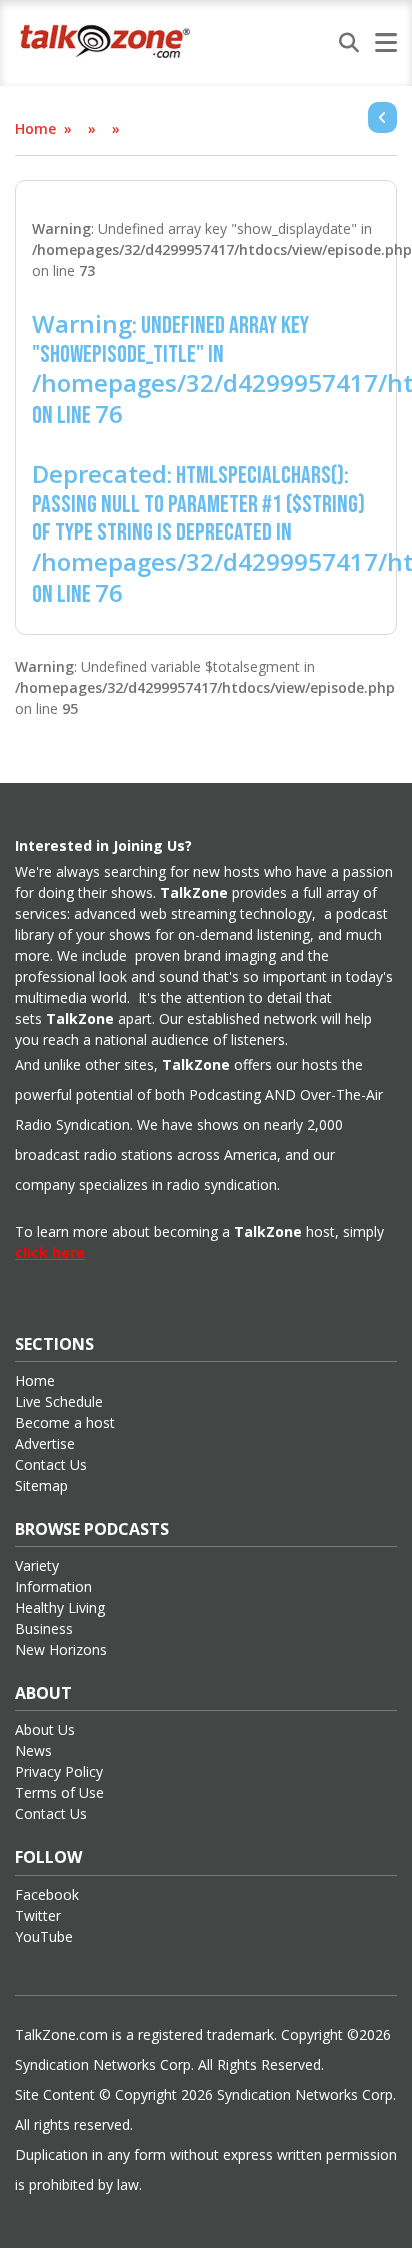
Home (35, 128)
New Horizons (61, 1649)
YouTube (44, 1936)
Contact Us (51, 1464)
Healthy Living (60, 1607)
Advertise (45, 1443)
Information (53, 1586)
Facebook (47, 1894)
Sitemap (41, 1485)
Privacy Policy (59, 1771)
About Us (45, 1729)
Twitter (38, 1915)
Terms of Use (59, 1792)
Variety (37, 1565)
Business (44, 1628)
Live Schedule (59, 1401)
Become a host (65, 1422)
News (33, 1750)
